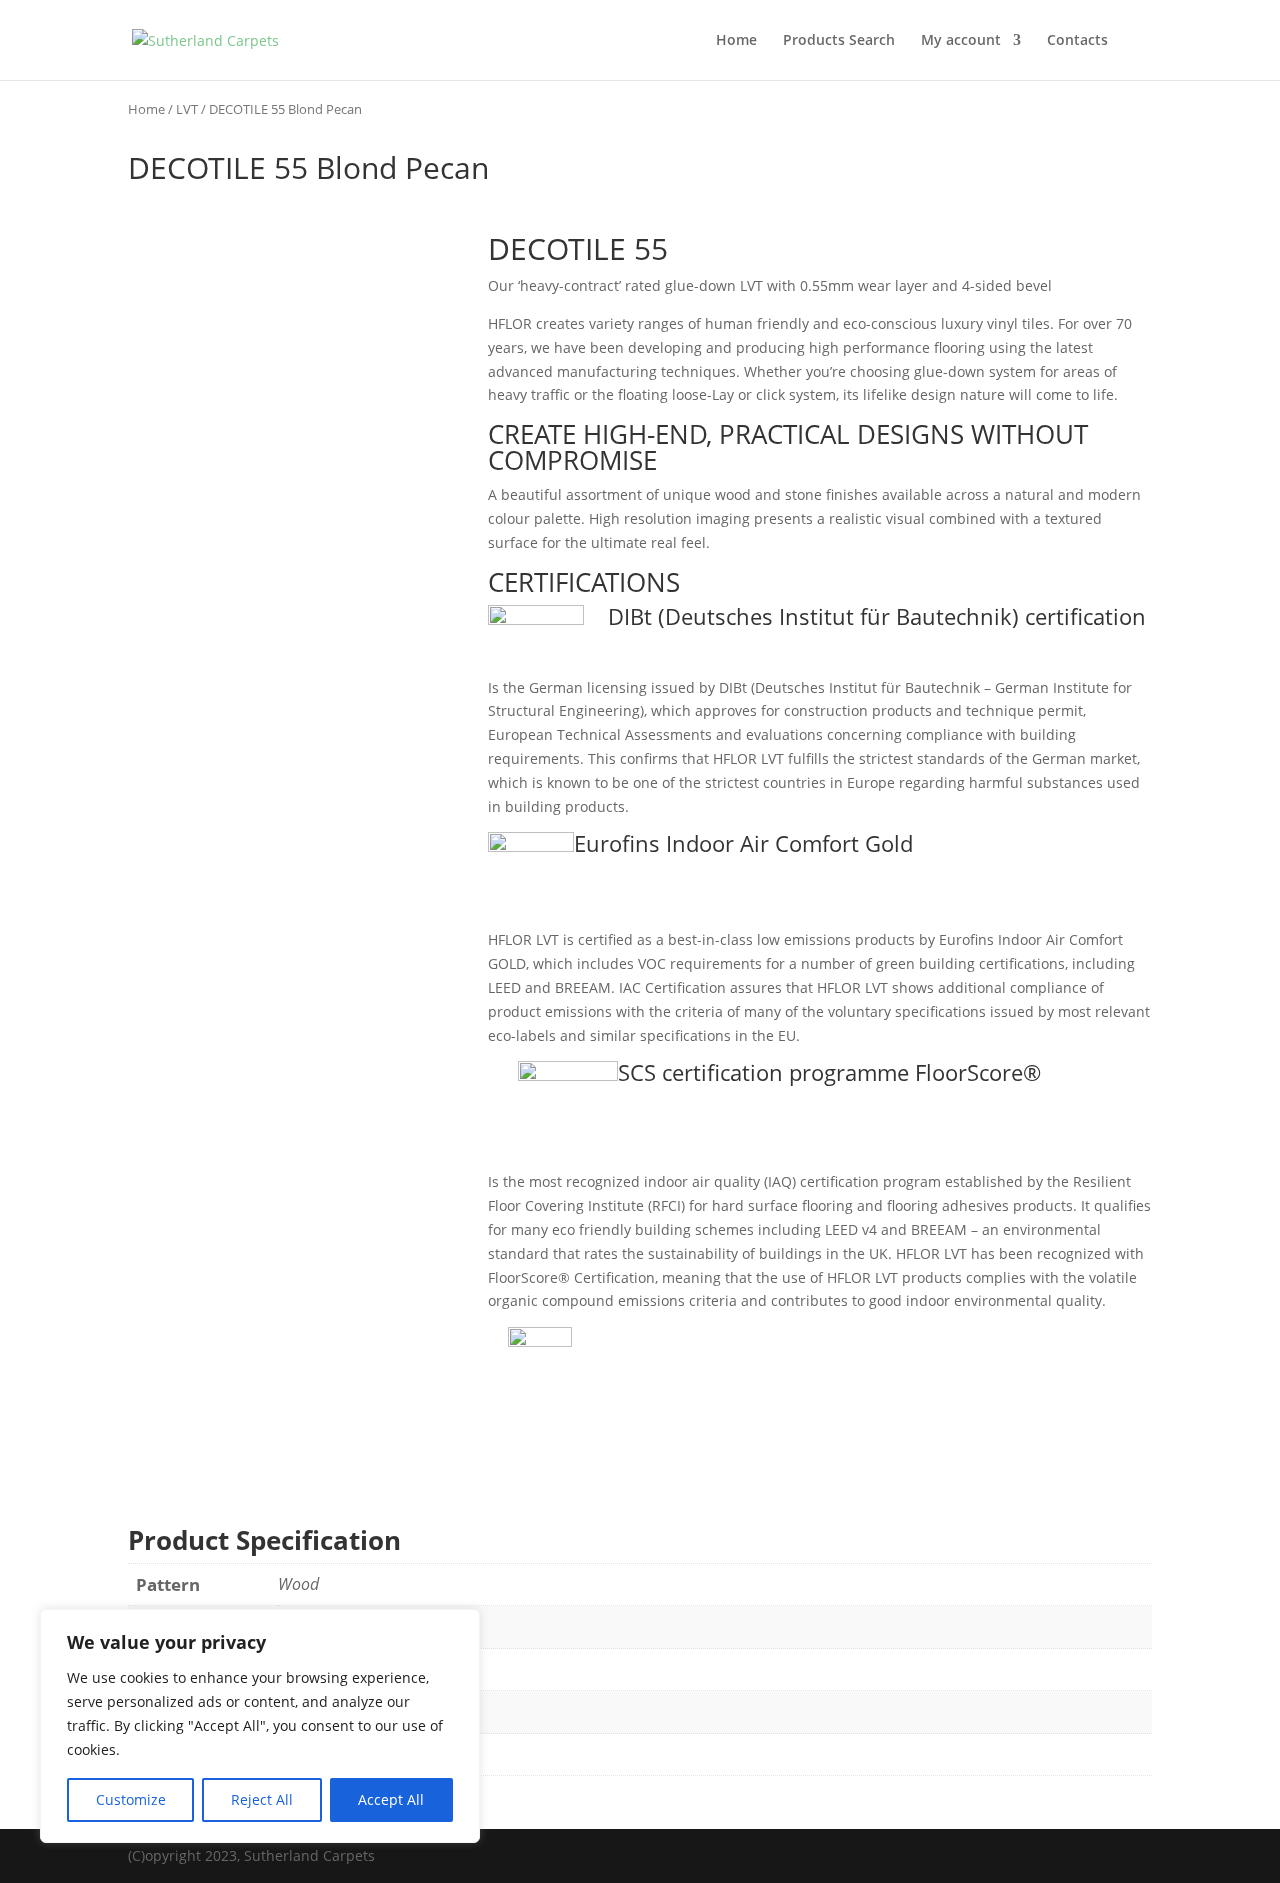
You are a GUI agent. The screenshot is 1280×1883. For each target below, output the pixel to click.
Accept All (391, 1799)
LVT (187, 109)
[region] (260, 1726)
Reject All (262, 1799)
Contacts (1077, 41)
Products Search (839, 41)
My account (961, 41)
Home (736, 41)
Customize (131, 1799)
